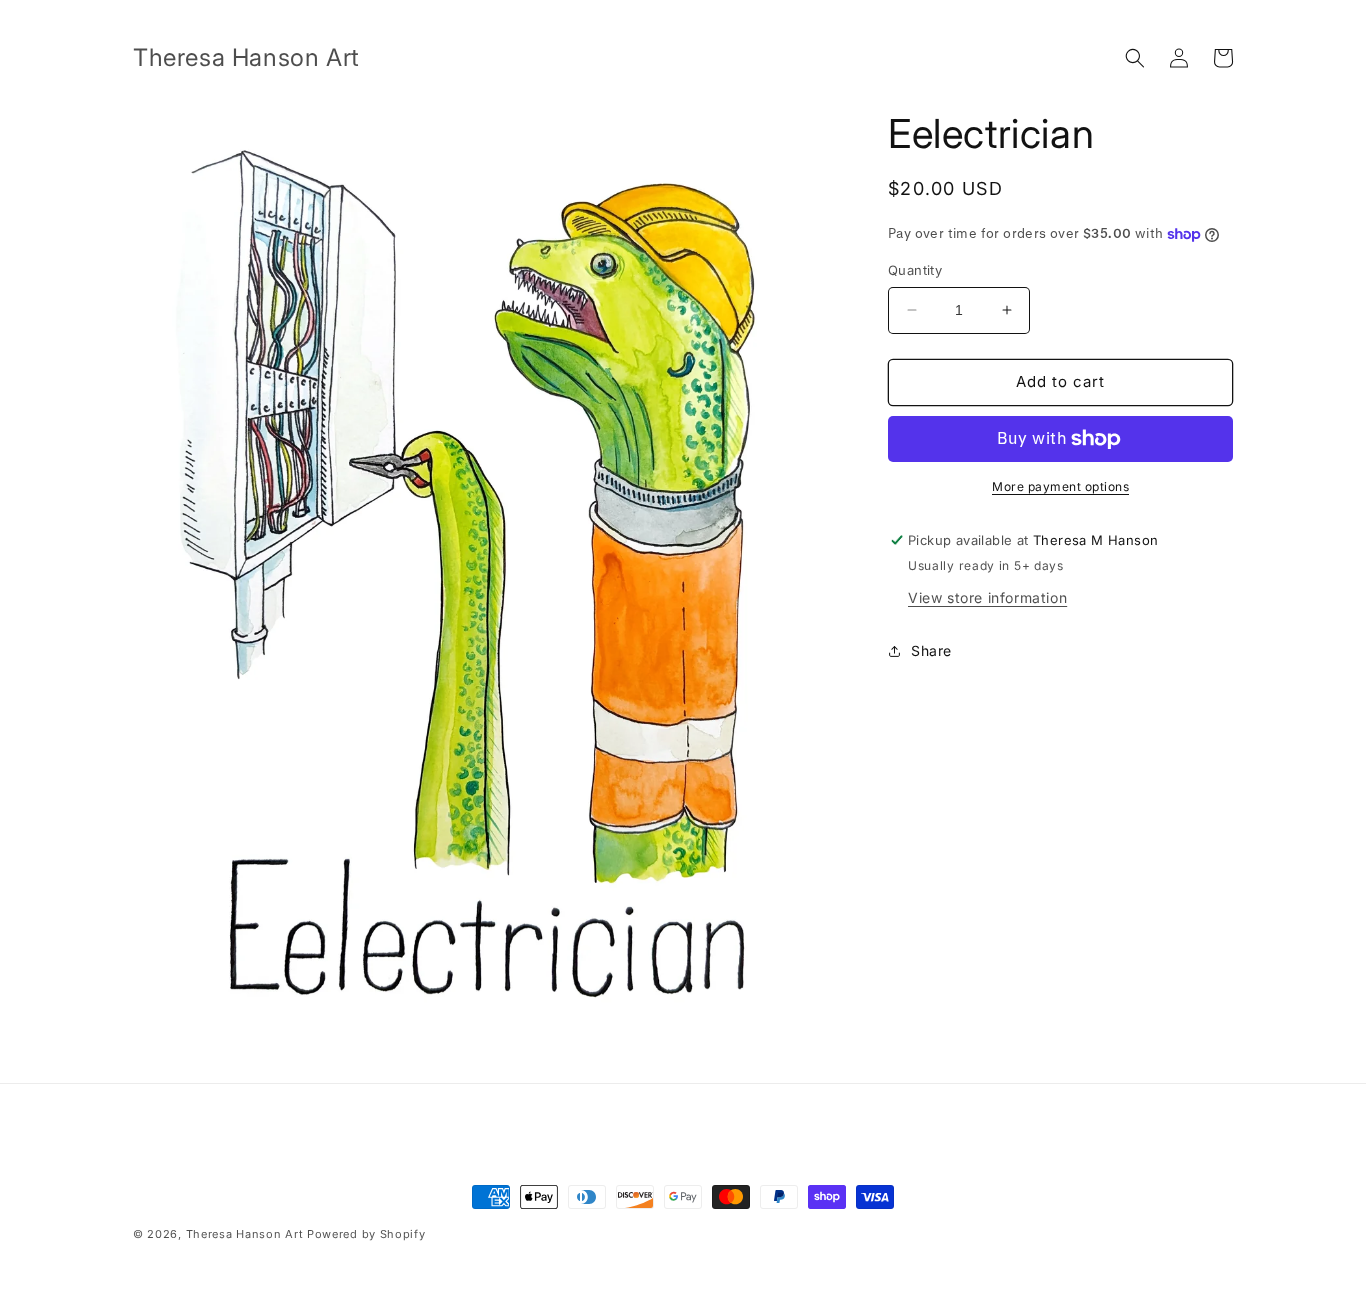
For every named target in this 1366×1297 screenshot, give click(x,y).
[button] (1135, 58)
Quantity (915, 270)
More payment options (1060, 486)
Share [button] (931, 650)
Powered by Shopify (366, 1234)
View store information (987, 597)
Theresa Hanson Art (245, 1234)
